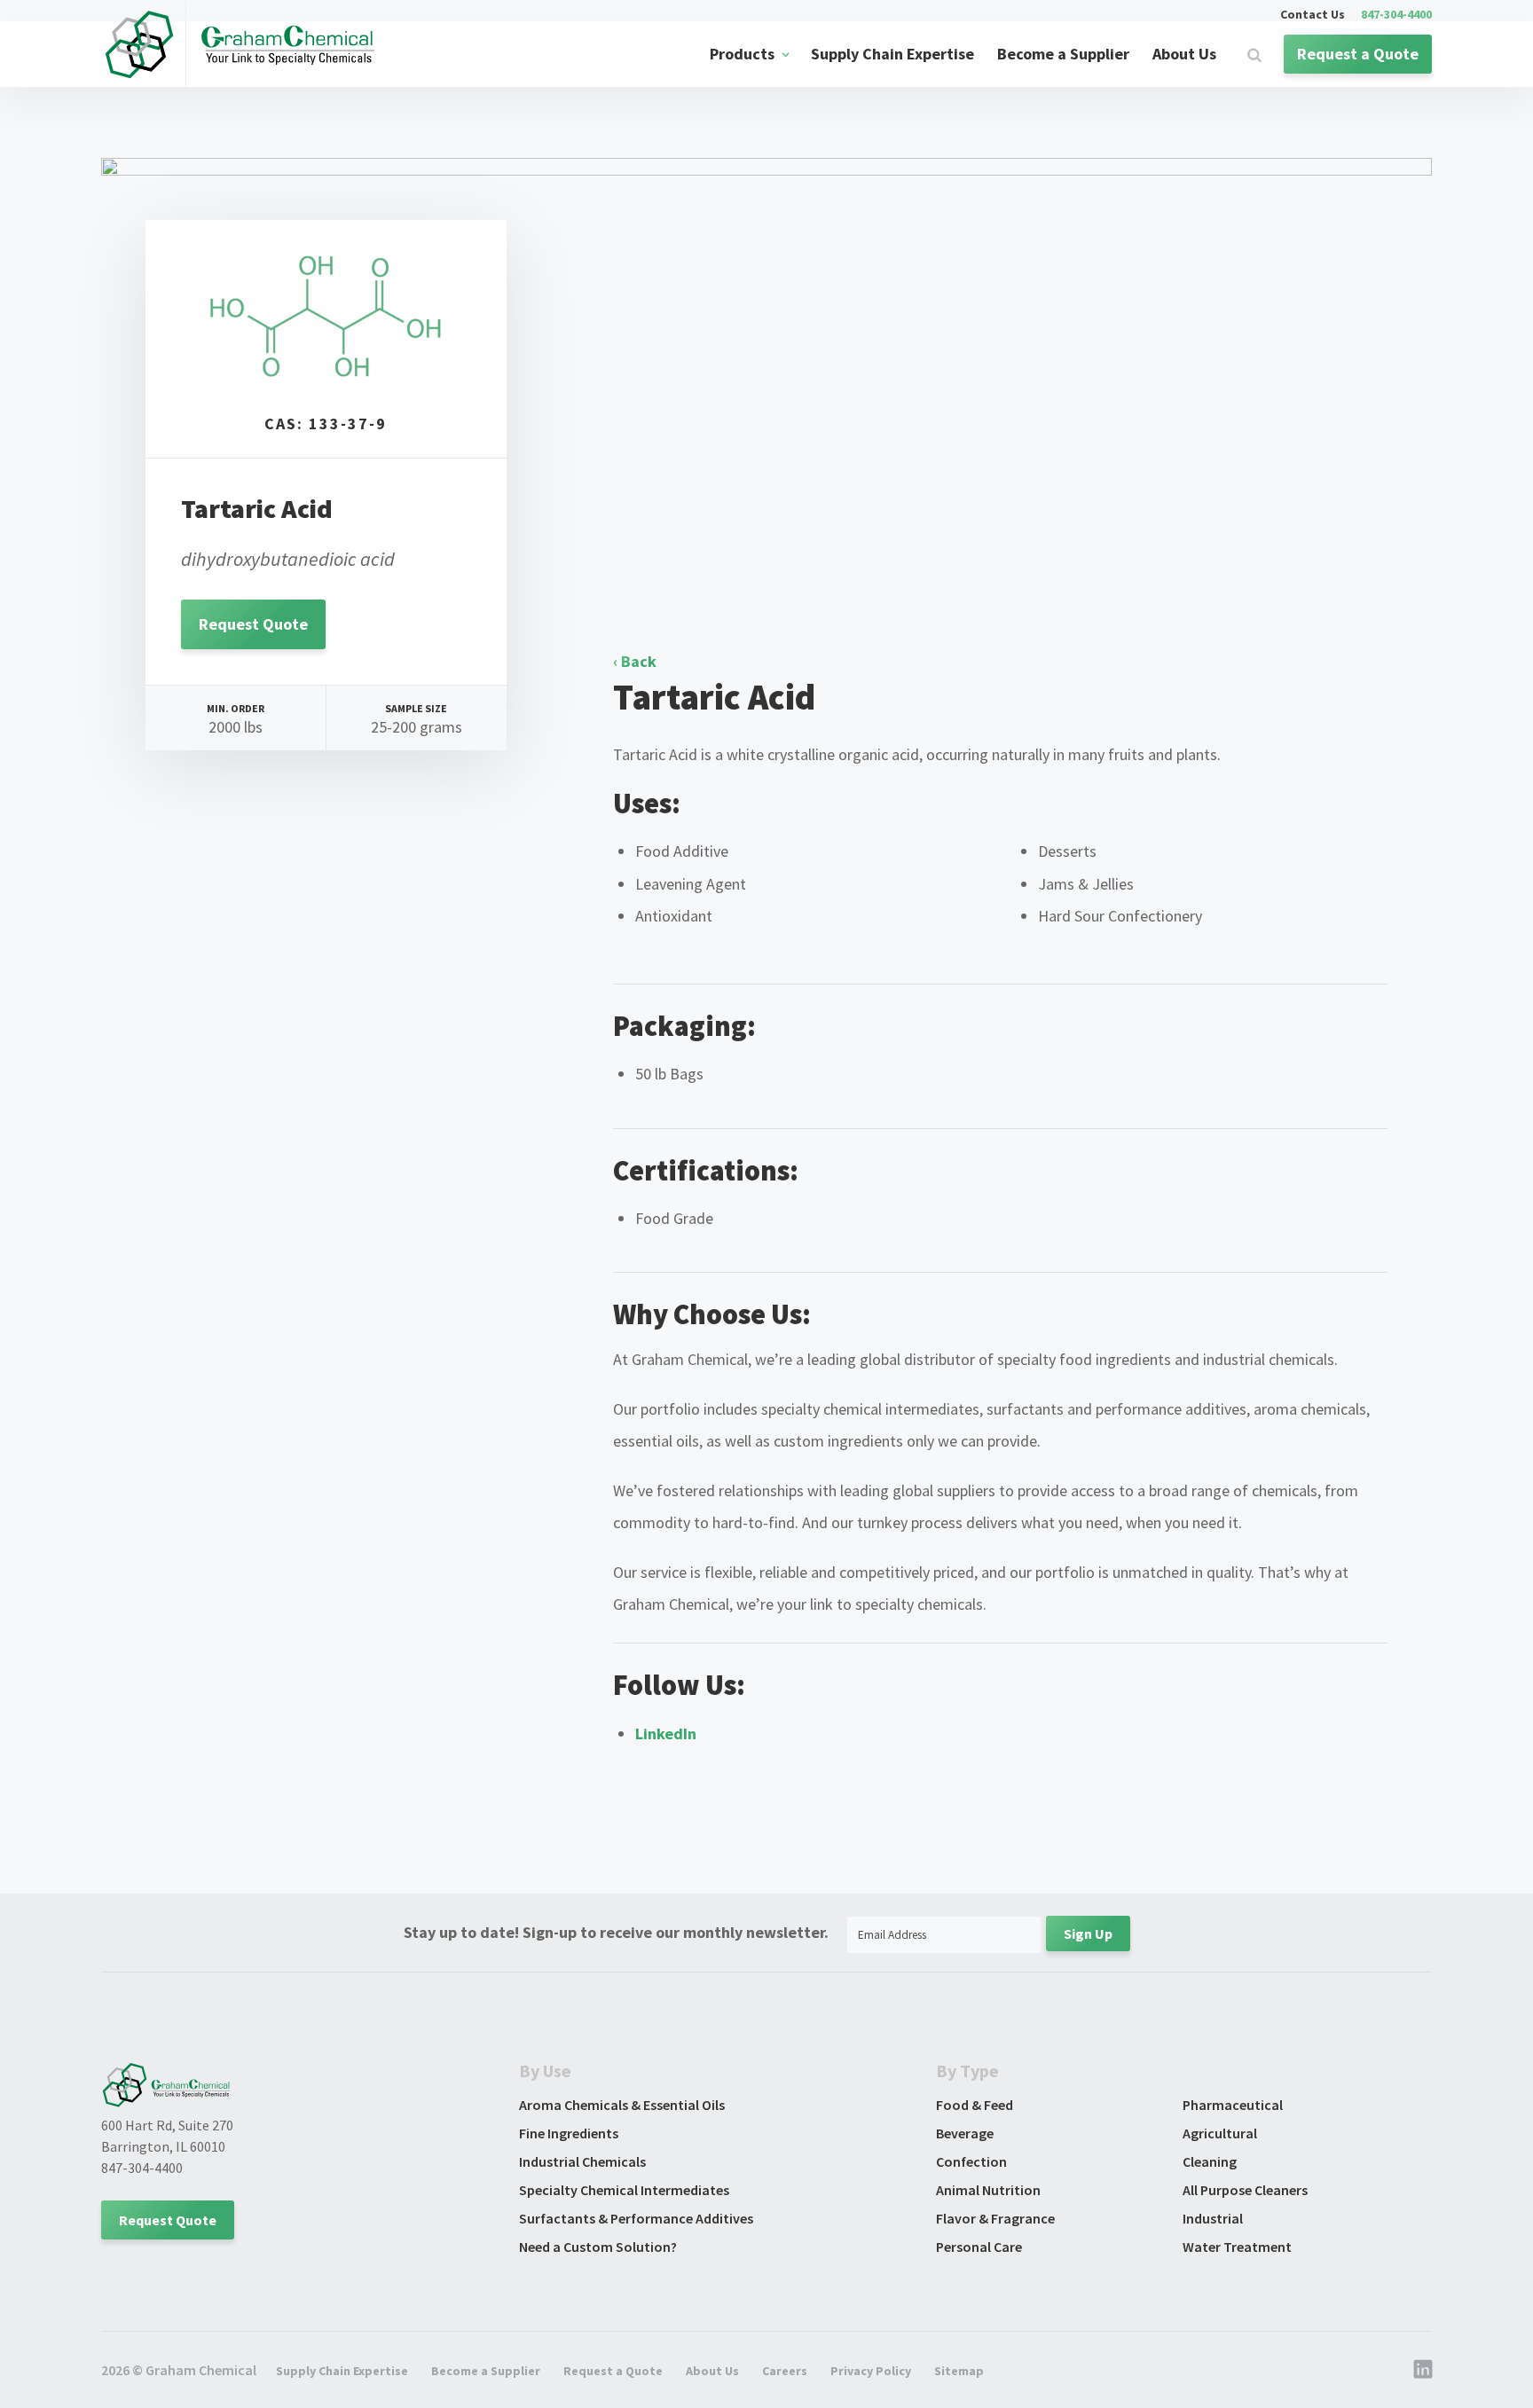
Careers (785, 2371)
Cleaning (1210, 2161)
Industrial (1213, 2218)
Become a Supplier (1063, 54)
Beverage (965, 2133)
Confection (971, 2161)
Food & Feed (975, 2105)
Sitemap (959, 2371)
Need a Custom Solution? (598, 2247)
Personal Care (979, 2247)
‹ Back (635, 661)
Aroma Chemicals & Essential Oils (622, 2105)
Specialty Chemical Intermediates (624, 2190)
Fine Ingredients (569, 2133)
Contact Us (1313, 15)
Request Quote (253, 624)
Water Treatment (1237, 2247)
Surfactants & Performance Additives (636, 2218)
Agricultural (1220, 2133)
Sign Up (1088, 1933)
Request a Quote (1358, 54)
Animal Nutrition (988, 2190)
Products (742, 54)
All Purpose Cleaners (1245, 2190)
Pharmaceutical (1233, 2105)
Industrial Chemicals (582, 2161)
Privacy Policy (871, 2371)
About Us (1184, 54)
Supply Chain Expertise (892, 54)
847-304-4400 (1396, 15)
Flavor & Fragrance (995, 2218)
